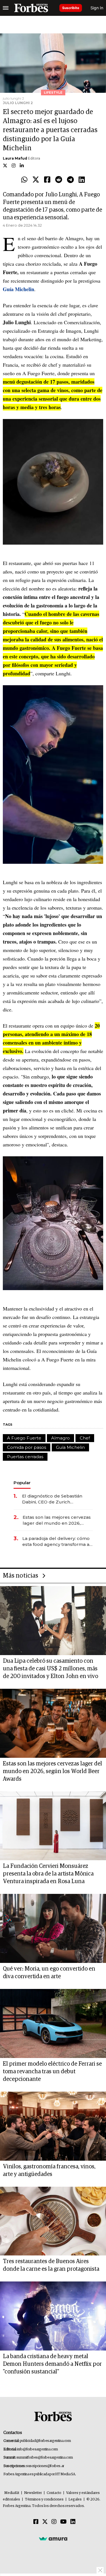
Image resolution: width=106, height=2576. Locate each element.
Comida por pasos (27, 1447)
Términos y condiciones (44, 2499)
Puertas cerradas (25, 1457)
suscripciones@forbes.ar (45, 2466)
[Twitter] (36, 180)
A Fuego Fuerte (24, 1438)
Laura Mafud (15, 158)
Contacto (54, 2493)
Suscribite (71, 8)
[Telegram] (70, 180)
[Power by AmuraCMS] (53, 2539)
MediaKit (12, 2493)
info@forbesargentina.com (38, 2449)
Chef (85, 1438)
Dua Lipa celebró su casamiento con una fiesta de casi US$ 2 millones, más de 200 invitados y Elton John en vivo (50, 1669)
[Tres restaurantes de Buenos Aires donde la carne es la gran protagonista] (53, 2221)
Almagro (60, 1438)
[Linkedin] (82, 180)
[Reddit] (59, 180)
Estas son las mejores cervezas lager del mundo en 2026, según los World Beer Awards (57, 1520)
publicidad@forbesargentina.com (45, 2441)
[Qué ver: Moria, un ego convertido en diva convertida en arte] (53, 1928)
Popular (22, 1483)
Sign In (97, 8)
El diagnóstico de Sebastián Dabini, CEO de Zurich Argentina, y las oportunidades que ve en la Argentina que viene (56, 1499)
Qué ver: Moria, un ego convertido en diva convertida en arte (49, 1973)
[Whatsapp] (24, 180)
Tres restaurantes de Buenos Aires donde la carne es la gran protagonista (51, 2265)
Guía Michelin (70, 1447)
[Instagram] (54, 2522)
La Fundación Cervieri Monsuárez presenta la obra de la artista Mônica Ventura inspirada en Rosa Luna (48, 1874)
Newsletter (33, 2493)
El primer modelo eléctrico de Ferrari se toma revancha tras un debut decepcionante (52, 2072)
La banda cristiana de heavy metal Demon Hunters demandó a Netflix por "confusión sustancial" (52, 2364)
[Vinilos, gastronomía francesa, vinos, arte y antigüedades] (53, 2126)
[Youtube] (63, 2522)
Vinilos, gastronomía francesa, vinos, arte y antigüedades (49, 2170)
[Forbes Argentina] (31, 8)
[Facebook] (47, 180)
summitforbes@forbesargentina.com (45, 2458)
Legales (75, 2499)
